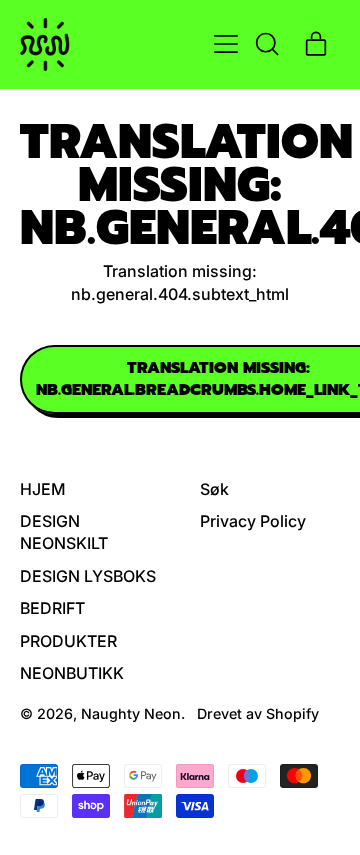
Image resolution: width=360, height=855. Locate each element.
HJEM (43, 489)
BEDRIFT (52, 608)
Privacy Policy (253, 521)
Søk (214, 489)
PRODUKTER (68, 641)
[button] (266, 44)
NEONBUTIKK (72, 673)
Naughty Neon (131, 713)
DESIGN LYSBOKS (88, 576)
